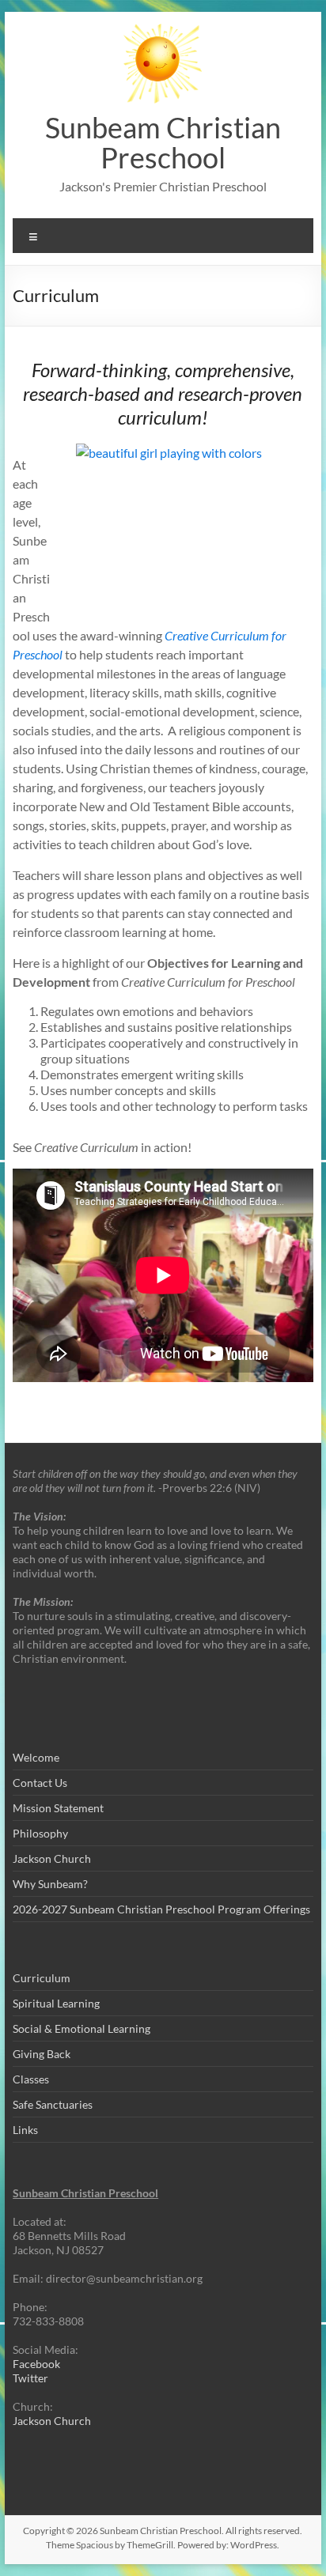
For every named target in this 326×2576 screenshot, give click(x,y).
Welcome (36, 1757)
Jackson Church (52, 1858)
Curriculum (42, 1978)
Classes (31, 2079)
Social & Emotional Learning (81, 2028)
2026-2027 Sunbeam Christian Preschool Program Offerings (161, 1909)
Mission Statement (58, 1808)
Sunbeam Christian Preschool (163, 142)
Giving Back (42, 2054)
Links (25, 2130)
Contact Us (40, 1783)
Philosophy (40, 1833)
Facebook (36, 2364)
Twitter (30, 2378)
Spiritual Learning (56, 2003)
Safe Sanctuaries (53, 2104)
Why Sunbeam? (50, 1884)
